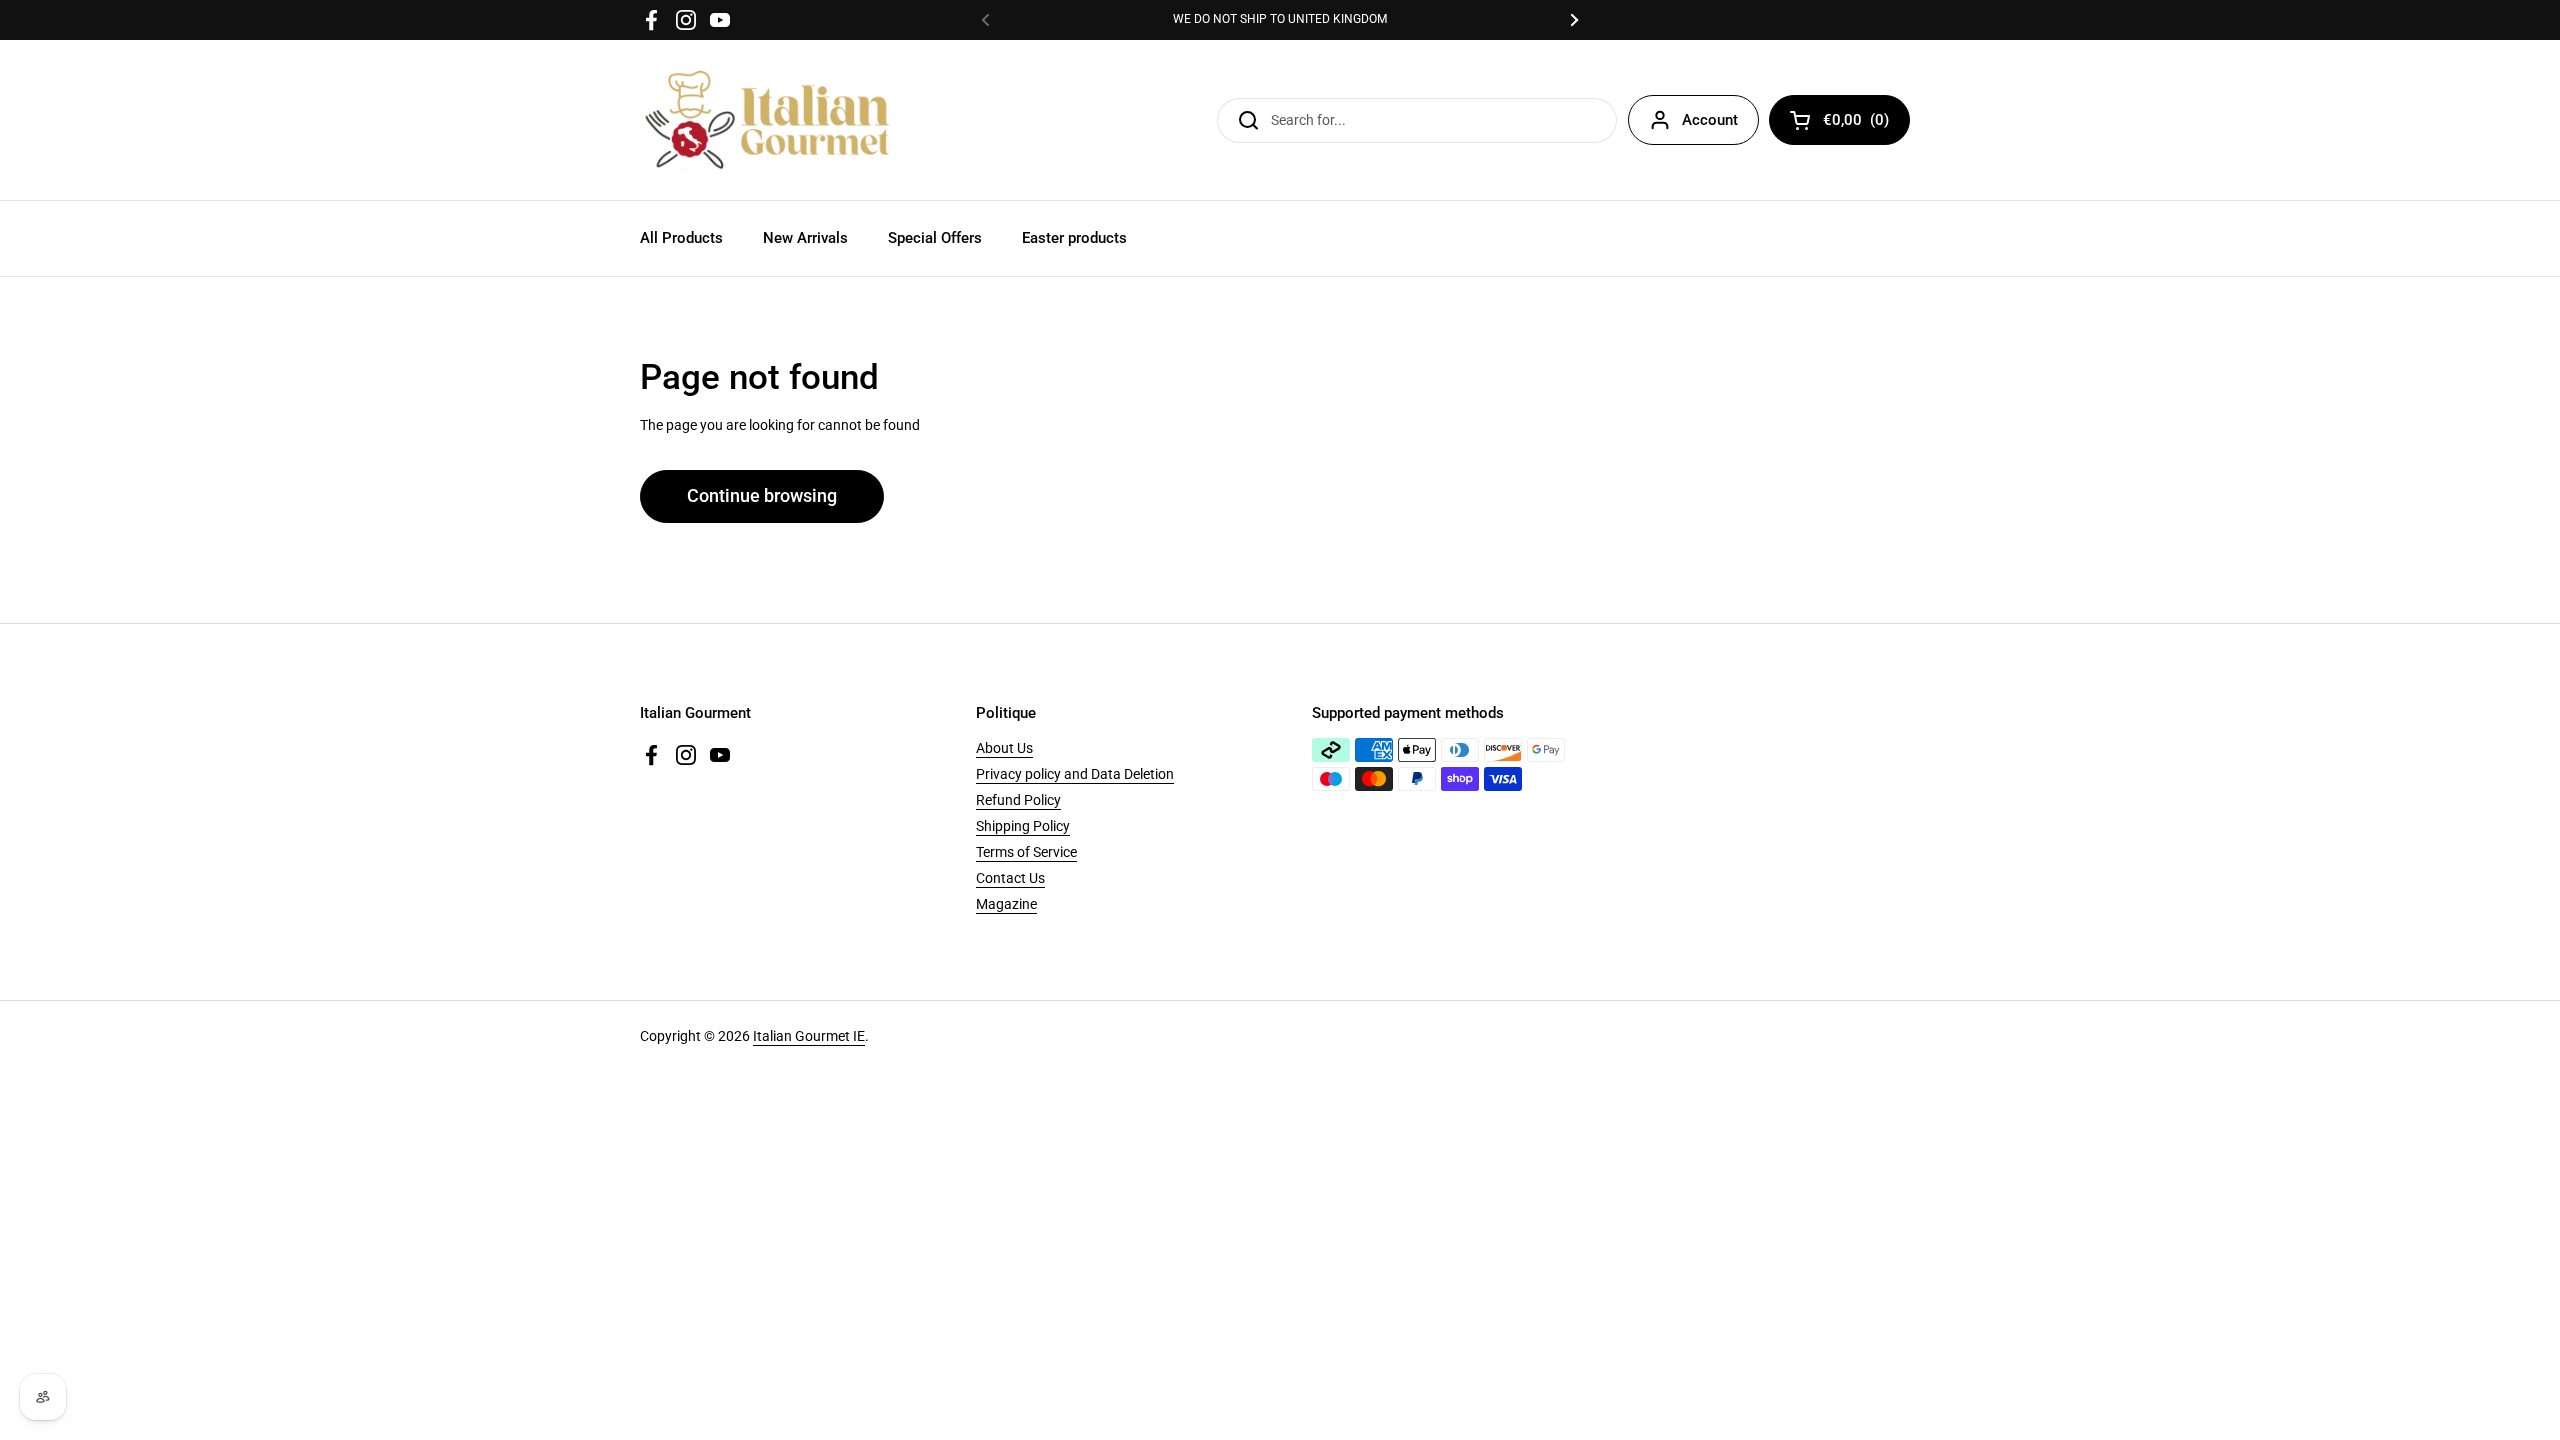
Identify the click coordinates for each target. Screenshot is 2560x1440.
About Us (1004, 748)
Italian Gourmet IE (809, 1036)
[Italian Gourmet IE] (767, 120)
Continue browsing (762, 496)
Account (1710, 120)
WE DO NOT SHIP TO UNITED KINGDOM (1280, 19)
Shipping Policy (1023, 826)
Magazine (1006, 904)
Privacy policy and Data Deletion (1075, 774)
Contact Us (1010, 878)
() (1856, 123)
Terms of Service (1026, 852)
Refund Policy (1018, 800)
